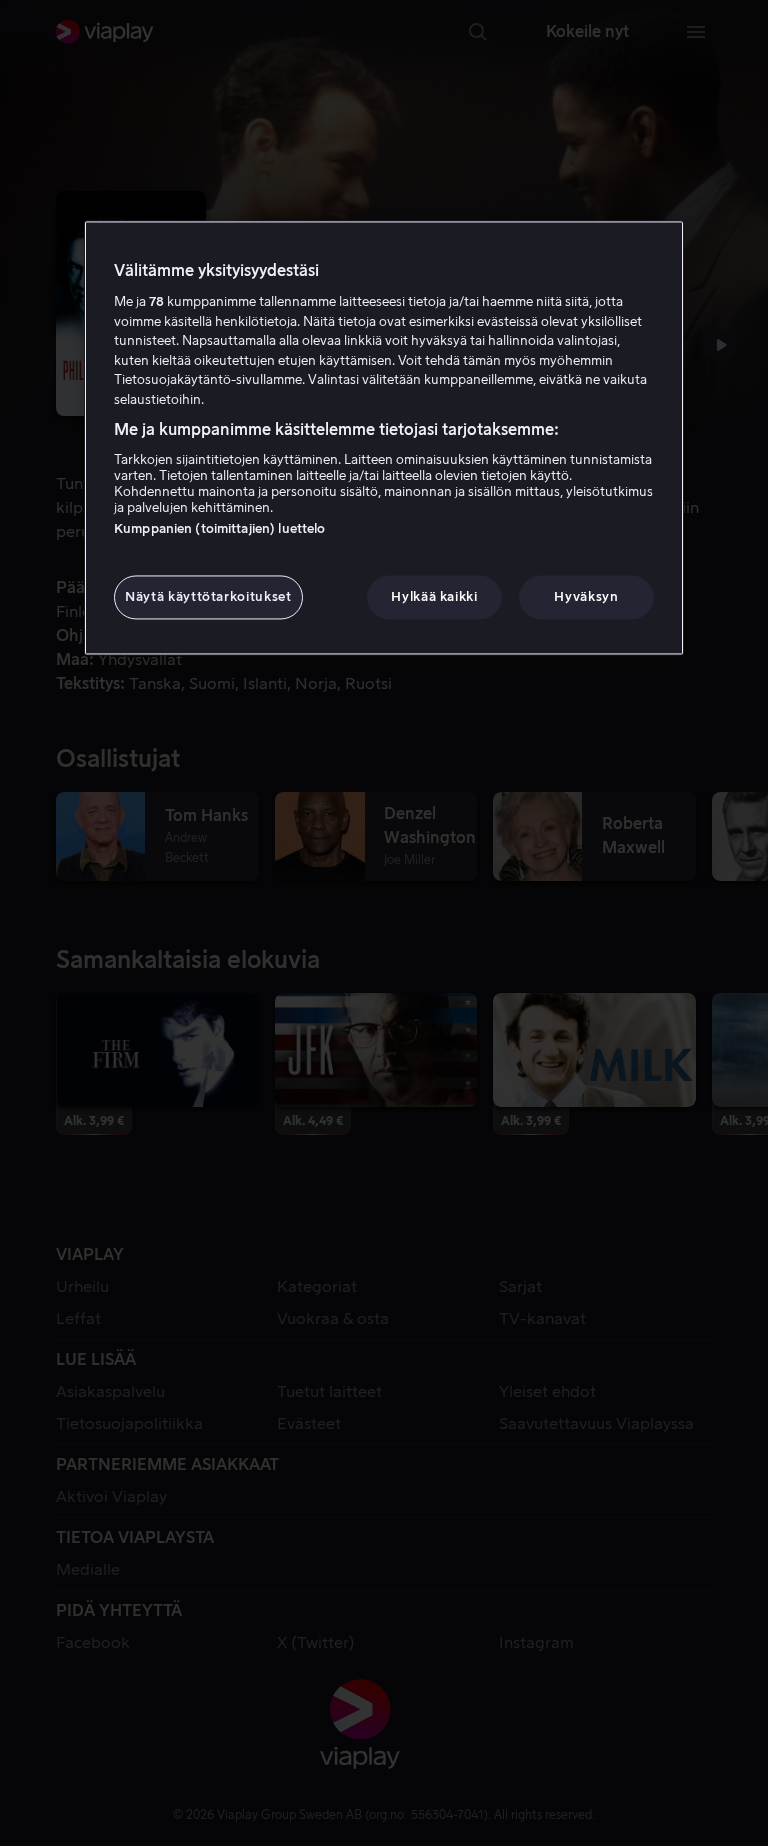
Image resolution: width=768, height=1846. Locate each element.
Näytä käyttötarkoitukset (208, 596)
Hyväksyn (586, 596)
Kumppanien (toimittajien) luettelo (219, 528)
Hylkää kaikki (434, 596)
